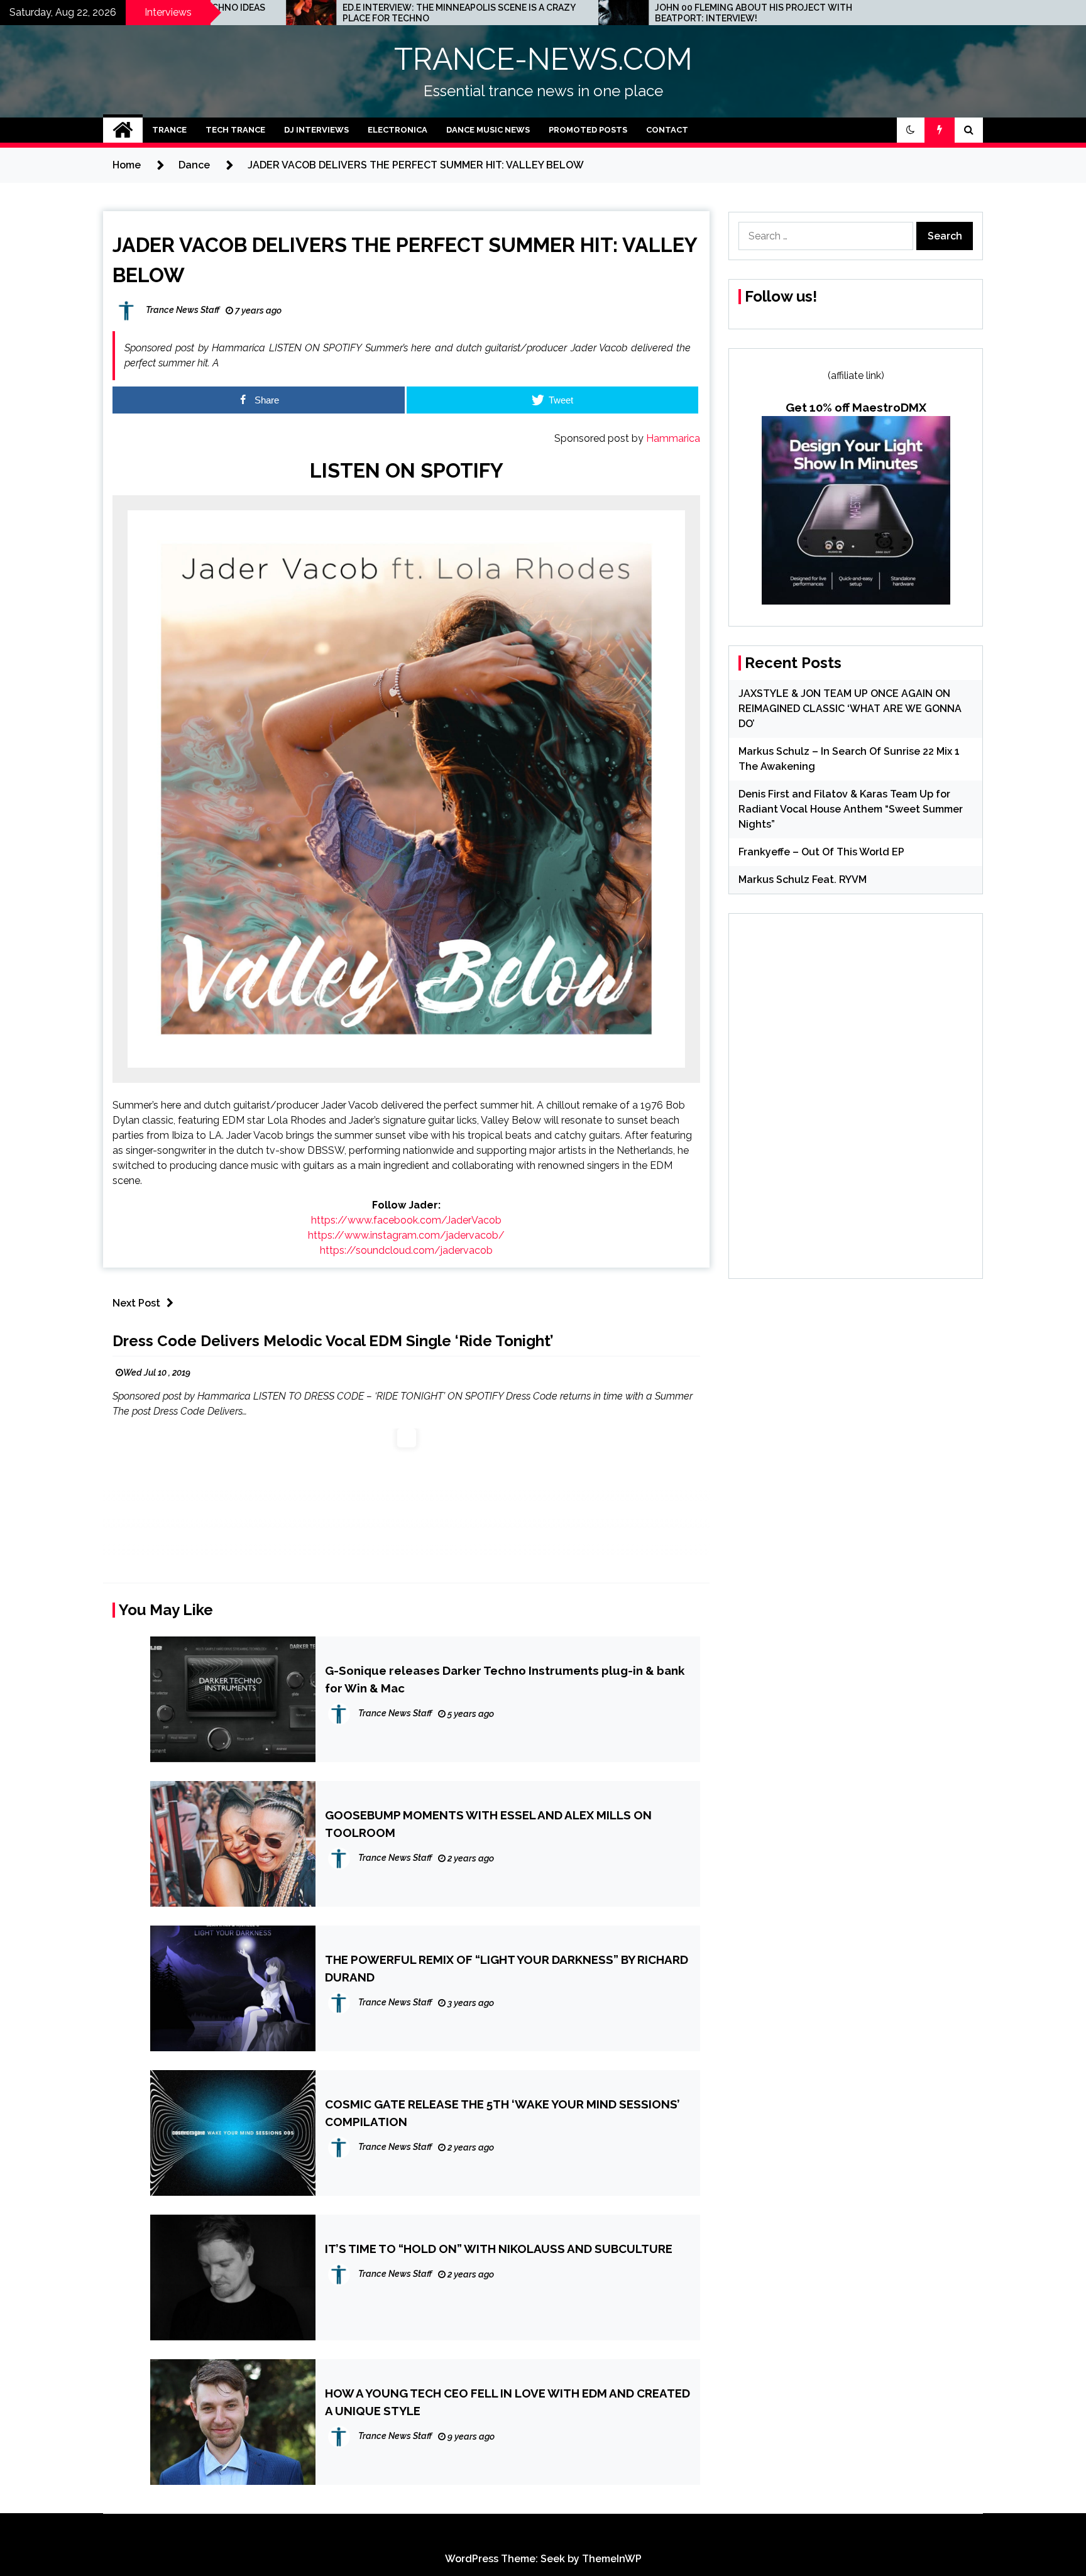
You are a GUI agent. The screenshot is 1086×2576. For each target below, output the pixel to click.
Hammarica (673, 438)
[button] (911, 130)
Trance (169, 130)
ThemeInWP (612, 2559)
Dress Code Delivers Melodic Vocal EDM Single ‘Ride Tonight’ (333, 1341)
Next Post (136, 1303)
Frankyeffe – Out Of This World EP (821, 852)
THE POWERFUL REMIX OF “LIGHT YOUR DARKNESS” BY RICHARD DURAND (507, 1968)
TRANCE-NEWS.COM (543, 59)
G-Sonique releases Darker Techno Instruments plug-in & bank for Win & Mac (505, 1679)
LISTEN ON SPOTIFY (407, 470)
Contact (667, 130)
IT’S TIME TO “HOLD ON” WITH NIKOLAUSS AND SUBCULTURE (499, 2249)
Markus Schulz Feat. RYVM (803, 880)
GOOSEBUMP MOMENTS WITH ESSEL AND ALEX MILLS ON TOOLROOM (488, 1824)
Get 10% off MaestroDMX (856, 407)
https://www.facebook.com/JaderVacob (406, 1220)
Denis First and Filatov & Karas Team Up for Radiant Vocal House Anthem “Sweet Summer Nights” (851, 809)
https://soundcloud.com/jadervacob (406, 1250)
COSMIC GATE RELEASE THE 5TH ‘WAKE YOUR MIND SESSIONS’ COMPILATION (502, 2113)
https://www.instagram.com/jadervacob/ (406, 1235)
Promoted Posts (588, 130)
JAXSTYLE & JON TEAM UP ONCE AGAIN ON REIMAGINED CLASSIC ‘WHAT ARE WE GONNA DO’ (850, 709)
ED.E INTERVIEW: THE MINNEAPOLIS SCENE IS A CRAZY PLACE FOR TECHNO (278, 13)
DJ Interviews (316, 130)
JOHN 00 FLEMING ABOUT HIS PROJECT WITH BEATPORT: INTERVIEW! (573, 13)
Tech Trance (235, 130)
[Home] (123, 130)
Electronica (398, 130)
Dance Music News (488, 130)
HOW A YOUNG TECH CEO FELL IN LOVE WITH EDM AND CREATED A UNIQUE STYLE (507, 2402)
